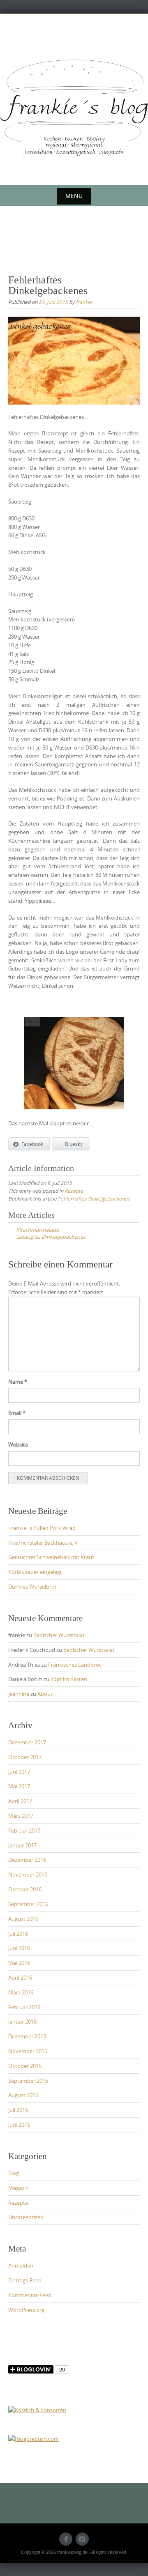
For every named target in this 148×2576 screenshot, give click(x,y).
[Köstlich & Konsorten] (37, 2410)
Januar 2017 (22, 1845)
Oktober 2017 (25, 1757)
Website (18, 1444)
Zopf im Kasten (69, 1679)
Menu (74, 196)
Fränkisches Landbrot (75, 1665)
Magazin (18, 2188)
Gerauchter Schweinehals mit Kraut (51, 1557)
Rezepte (74, 1191)
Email (17, 1413)
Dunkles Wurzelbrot (32, 1587)
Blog (14, 2173)
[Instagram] (82, 2539)
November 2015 (28, 2051)
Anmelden (21, 2265)
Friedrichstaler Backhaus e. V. (43, 1543)
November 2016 (28, 1874)
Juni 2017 (19, 1772)
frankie (84, 302)
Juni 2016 (19, 1948)
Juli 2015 (18, 2110)
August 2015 (23, 2095)
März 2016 (21, 1992)
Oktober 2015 (25, 2066)
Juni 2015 (19, 2125)
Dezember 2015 (27, 2036)
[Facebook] (66, 2539)
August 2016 (23, 1919)
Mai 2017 (19, 1786)
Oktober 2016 (25, 1889)
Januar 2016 (22, 2022)
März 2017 (21, 1816)
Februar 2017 (24, 1831)
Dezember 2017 (27, 1742)
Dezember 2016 (27, 1860)
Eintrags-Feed (25, 2280)
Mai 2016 (19, 1963)
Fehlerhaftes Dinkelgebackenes (94, 1198)
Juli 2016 (18, 1934)
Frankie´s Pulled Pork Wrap (42, 1528)
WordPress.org (26, 2310)
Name (18, 1382)
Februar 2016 (24, 2007)
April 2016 (20, 1978)
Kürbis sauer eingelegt (35, 1572)
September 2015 (28, 2081)
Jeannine (19, 1694)
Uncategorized (26, 2217)
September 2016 (28, 1904)
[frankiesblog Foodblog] (74, 108)
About (45, 1694)
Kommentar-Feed (30, 2295)
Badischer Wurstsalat (59, 1635)
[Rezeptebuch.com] (34, 2438)
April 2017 (20, 1801)
